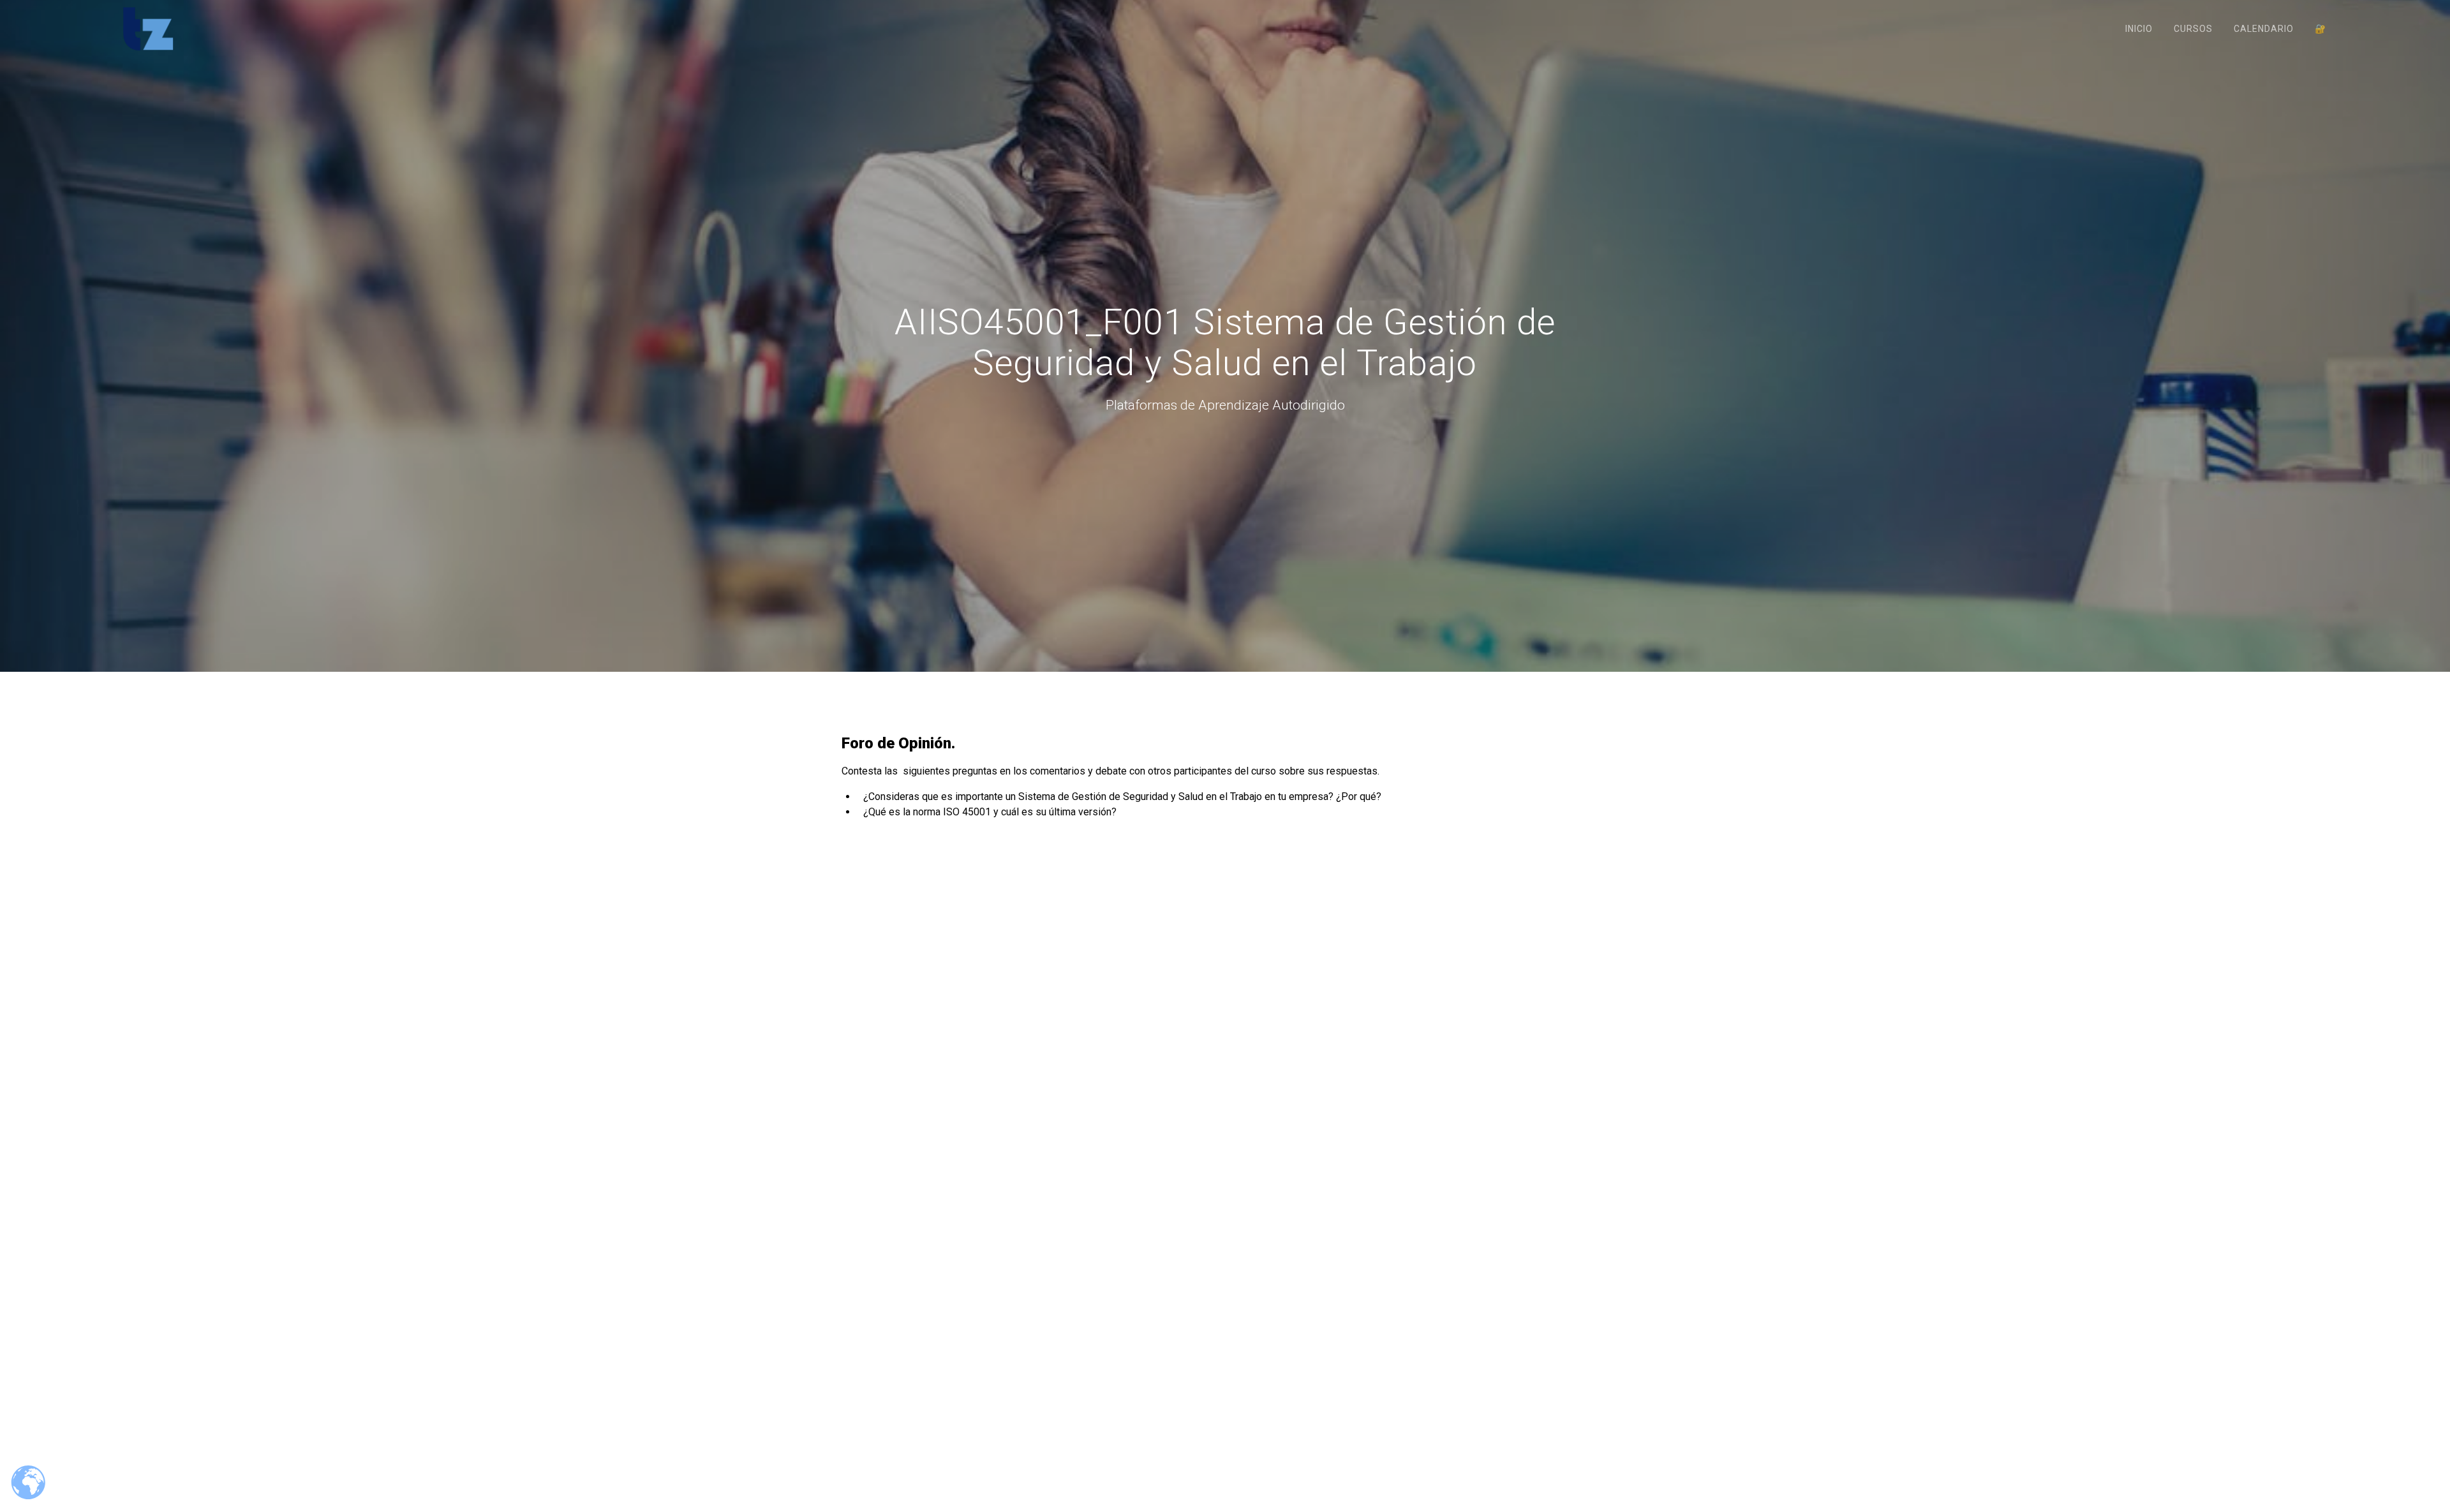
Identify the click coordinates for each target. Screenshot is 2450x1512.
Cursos (2193, 29)
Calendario (2264, 29)
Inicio (2139, 29)
